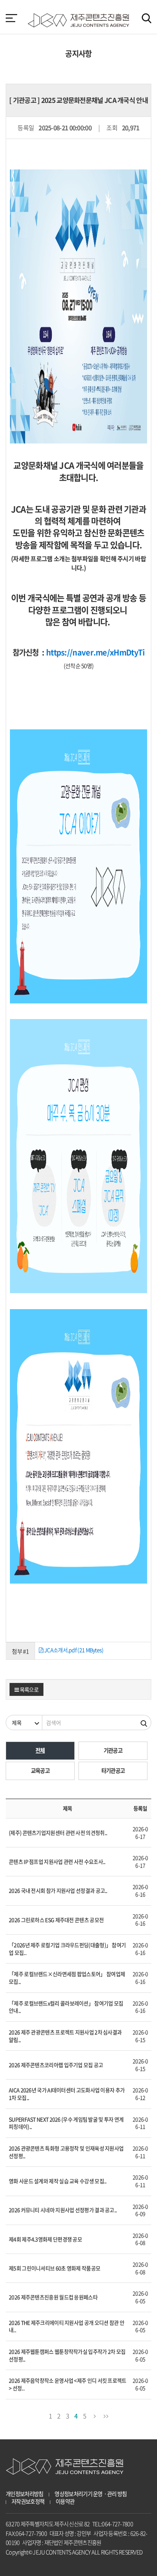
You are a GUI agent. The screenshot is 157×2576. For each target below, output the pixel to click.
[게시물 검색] (144, 1723)
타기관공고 (113, 1771)
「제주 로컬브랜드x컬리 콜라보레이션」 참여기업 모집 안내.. (66, 2007)
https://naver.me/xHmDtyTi (95, 652)
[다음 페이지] (95, 2415)
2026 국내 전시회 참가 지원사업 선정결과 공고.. (58, 1890)
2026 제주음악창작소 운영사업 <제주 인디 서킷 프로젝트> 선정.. (68, 2384)
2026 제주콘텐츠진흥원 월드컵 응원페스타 (53, 2297)
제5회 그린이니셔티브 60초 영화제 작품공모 (54, 2268)
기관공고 (113, 1750)
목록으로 (29, 1689)
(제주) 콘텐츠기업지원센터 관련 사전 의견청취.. (58, 1833)
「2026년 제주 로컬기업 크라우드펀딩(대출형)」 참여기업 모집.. (67, 1949)
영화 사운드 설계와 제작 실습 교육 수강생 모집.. (58, 2181)
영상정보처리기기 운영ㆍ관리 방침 (91, 2494)
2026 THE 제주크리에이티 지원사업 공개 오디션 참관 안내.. (66, 2326)
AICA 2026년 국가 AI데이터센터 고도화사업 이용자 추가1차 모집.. (67, 2094)
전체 (40, 1750)
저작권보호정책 (28, 2502)
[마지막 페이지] (106, 2415)
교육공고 (40, 1771)
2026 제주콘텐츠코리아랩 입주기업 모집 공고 (56, 2065)
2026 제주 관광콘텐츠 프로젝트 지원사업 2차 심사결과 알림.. (65, 2036)
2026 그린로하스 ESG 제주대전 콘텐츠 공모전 (56, 1920)
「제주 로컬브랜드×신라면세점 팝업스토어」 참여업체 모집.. (67, 1978)
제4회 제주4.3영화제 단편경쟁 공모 (45, 2239)
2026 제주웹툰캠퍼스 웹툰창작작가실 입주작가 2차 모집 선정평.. (67, 2355)
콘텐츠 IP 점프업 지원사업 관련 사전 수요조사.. (57, 1861)
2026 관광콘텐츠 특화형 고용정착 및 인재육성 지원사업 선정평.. (66, 2152)
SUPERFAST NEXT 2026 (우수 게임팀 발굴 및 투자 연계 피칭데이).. (66, 2123)
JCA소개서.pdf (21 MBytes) (73, 1650)
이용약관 (65, 2502)
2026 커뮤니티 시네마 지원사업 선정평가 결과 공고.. (63, 2210)
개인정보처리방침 (24, 2494)
